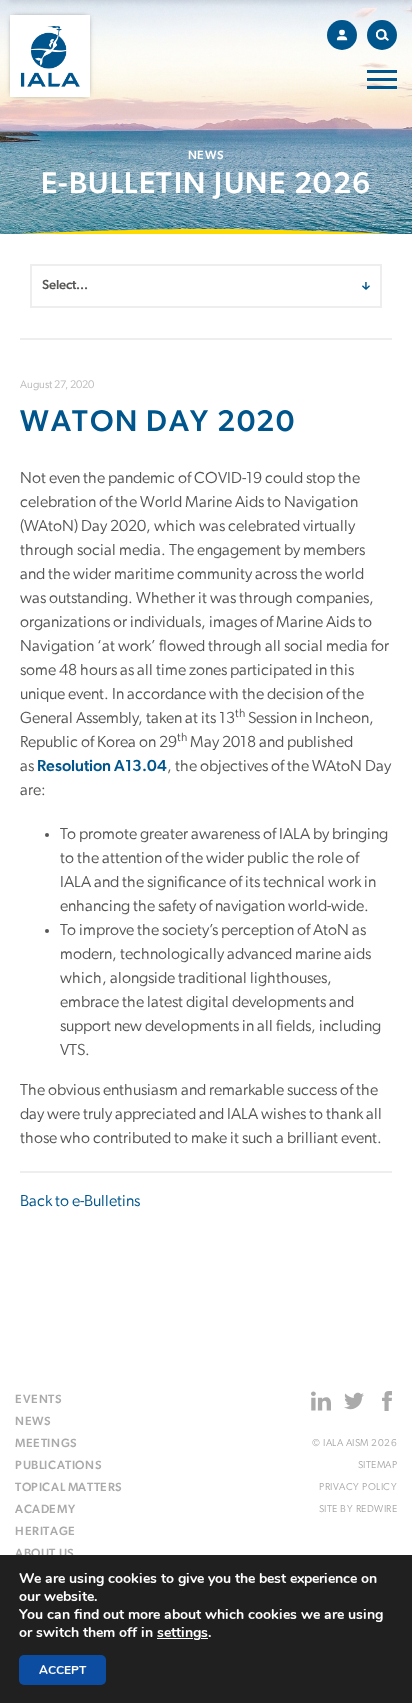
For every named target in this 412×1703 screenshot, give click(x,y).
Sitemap (377, 1465)
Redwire (377, 1509)
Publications (58, 1466)
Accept (62, 1670)
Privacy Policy (358, 1487)
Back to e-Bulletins (80, 1202)
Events (39, 1400)
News (33, 1422)
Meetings (46, 1444)
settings (182, 1633)
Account (342, 35)
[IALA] (50, 56)
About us (45, 1554)
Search (382, 35)
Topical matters (69, 1488)
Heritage (45, 1532)
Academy (45, 1510)
